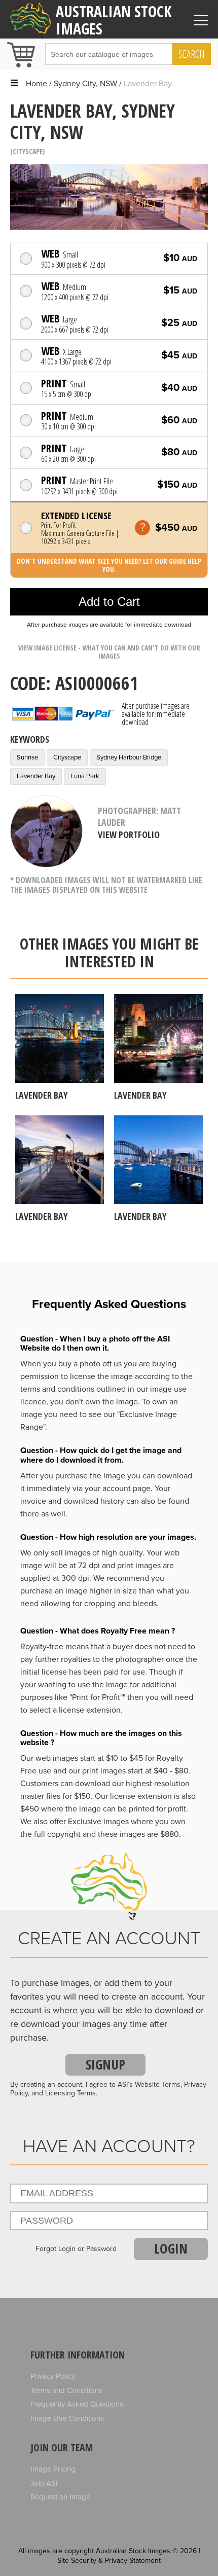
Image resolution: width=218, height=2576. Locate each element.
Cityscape (28, 151)
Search (192, 54)
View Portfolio (129, 835)
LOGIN (171, 2248)
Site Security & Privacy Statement (109, 2561)
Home (37, 84)
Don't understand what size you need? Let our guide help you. (109, 565)
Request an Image (60, 2497)
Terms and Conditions (66, 2390)
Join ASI (44, 2483)
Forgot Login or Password (76, 2249)
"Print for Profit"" (97, 1697)
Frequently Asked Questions (77, 2404)
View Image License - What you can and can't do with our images (109, 652)
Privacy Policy (53, 2376)
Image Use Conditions (67, 2418)
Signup (105, 2064)
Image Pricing (53, 2469)
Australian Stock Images (114, 20)
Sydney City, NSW (85, 84)
